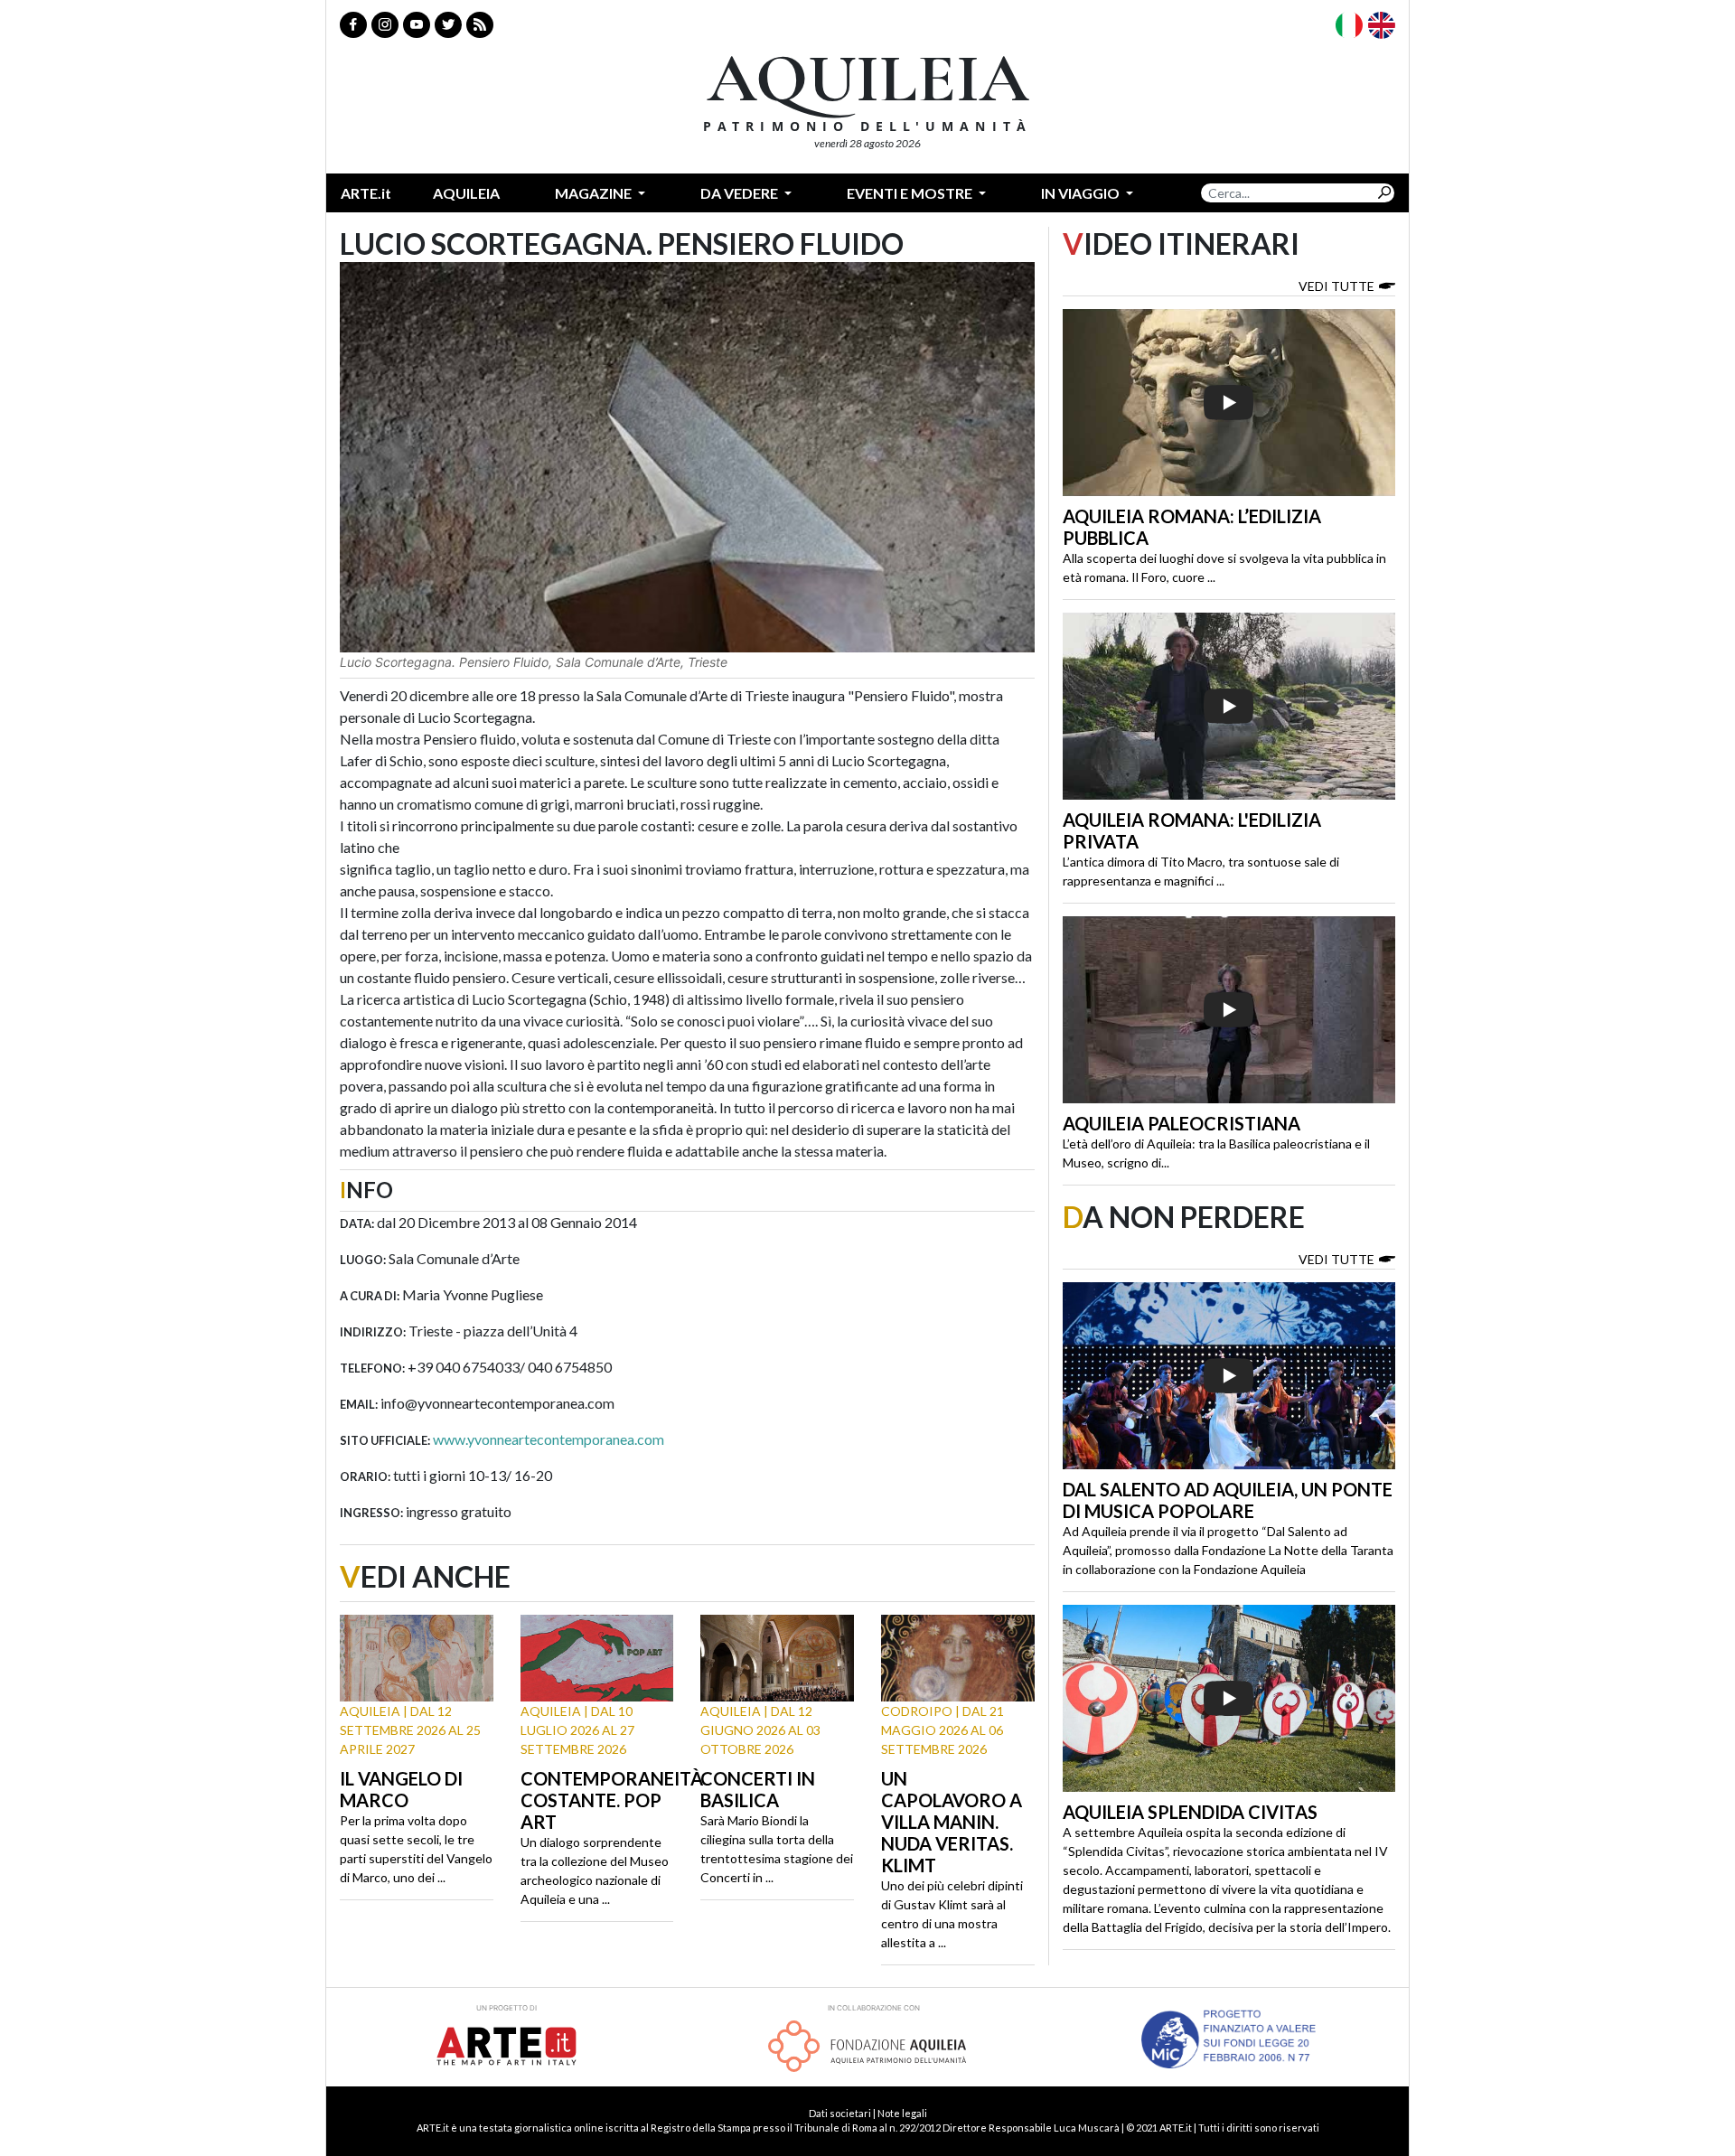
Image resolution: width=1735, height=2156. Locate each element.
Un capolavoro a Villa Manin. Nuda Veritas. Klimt (952, 1822)
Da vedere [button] (741, 193)
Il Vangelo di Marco (401, 1789)
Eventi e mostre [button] (911, 193)
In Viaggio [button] (1082, 193)
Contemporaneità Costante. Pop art (612, 1800)
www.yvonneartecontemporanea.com (549, 1439)
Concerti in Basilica (758, 1789)
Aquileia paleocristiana (1182, 1123)
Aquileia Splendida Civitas (1190, 1812)
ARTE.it (366, 193)
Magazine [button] (595, 193)
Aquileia (466, 193)
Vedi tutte (1336, 286)
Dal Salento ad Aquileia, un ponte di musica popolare (1228, 1500)
